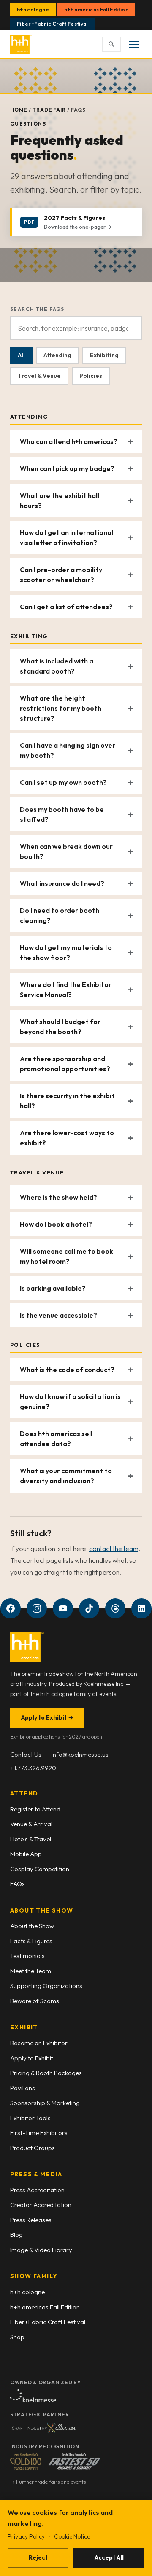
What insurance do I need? (62, 883)
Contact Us (26, 1754)
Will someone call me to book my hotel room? (66, 1256)
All (21, 355)
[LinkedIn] (141, 1608)
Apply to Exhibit (47, 1717)
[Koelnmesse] (33, 2396)
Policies (91, 376)
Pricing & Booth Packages (46, 2073)
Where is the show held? (58, 1197)
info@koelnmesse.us (80, 1754)
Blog (16, 2235)
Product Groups (33, 2148)
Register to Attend (35, 1809)
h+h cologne (33, 9)
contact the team (114, 1549)
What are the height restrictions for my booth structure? (61, 708)
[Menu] (134, 44)
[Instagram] (37, 1608)
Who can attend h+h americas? (69, 441)
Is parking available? (53, 1288)
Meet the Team (31, 1971)
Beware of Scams (35, 2001)
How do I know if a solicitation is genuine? (70, 1402)
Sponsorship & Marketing (45, 2103)
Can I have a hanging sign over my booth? (68, 750)
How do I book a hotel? (56, 1224)
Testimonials (27, 1956)
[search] (111, 44)
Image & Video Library (41, 2250)
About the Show (32, 1926)
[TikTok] (89, 1608)
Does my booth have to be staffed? (62, 814)
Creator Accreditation (41, 2205)
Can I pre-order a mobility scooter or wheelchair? (61, 575)
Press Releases (31, 2220)
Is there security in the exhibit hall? (67, 1101)
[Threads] (115, 1608)
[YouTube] (63, 1608)
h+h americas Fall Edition (96, 9)
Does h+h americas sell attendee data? (56, 1439)
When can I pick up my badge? (67, 468)
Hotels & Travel (31, 1839)
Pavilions (23, 2088)
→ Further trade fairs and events (48, 2482)
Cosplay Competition (40, 1869)
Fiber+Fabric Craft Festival (52, 24)
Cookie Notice (72, 2536)
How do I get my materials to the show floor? (66, 952)
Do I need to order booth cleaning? (60, 915)
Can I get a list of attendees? (66, 607)
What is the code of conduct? (67, 1370)
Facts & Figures (31, 1941)
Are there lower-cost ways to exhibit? (67, 1138)
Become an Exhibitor (39, 2043)
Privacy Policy (26, 2536)
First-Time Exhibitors (39, 2133)
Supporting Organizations (46, 1986)
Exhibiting (104, 355)
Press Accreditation (37, 2190)
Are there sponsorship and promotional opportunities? (65, 1064)
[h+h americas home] (21, 44)
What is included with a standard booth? (57, 666)
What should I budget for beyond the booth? (60, 1027)
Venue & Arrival (31, 1824)
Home (19, 110)
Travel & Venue (39, 376)
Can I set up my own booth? (63, 782)
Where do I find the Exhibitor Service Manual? (66, 990)
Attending (57, 355)
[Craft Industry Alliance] (44, 2428)
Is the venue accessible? (58, 1315)
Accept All (109, 2557)
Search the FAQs (37, 309)
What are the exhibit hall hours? (60, 500)
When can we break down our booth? (66, 851)
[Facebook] (11, 1608)
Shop (17, 2337)
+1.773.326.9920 (33, 1768)
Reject (38, 2557)
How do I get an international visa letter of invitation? (66, 538)
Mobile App (26, 1854)
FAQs (18, 1884)
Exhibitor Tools (30, 2118)
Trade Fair (49, 110)
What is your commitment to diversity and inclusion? (66, 1476)
